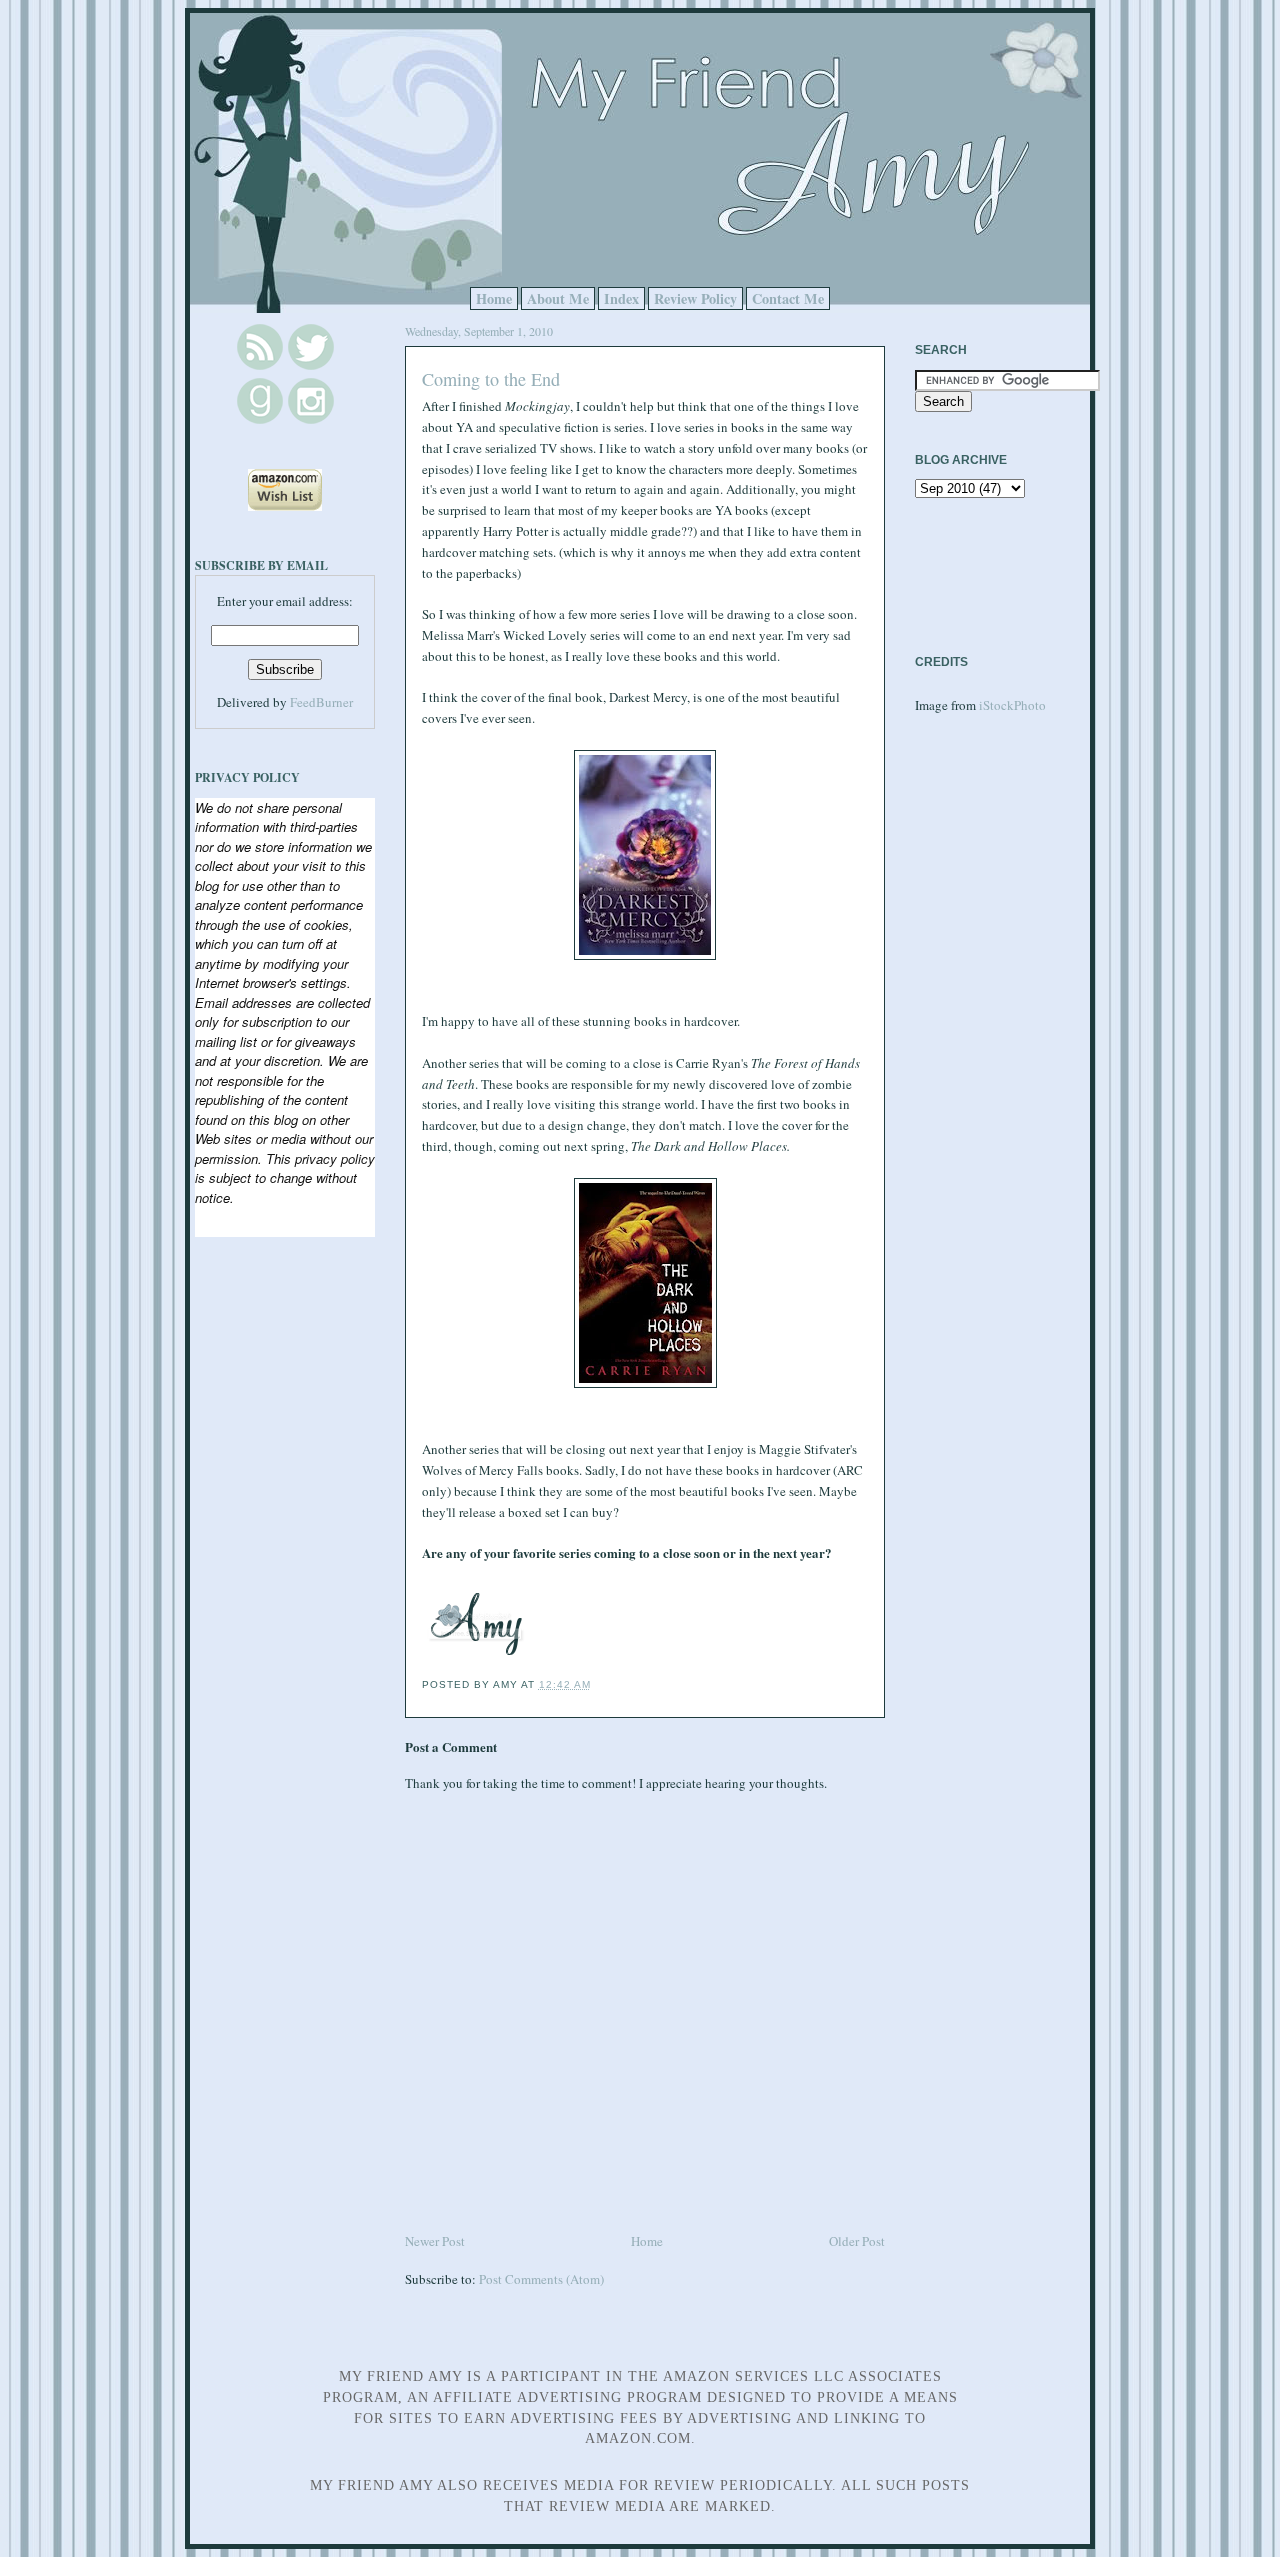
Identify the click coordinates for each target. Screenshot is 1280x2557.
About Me (558, 298)
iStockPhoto (1012, 705)
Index (621, 298)
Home (494, 298)
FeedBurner (321, 702)
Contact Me (788, 298)
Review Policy (695, 298)
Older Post (857, 2241)
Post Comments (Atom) (541, 2279)
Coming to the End (491, 379)
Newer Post (435, 2241)
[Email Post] (597, 1684)
